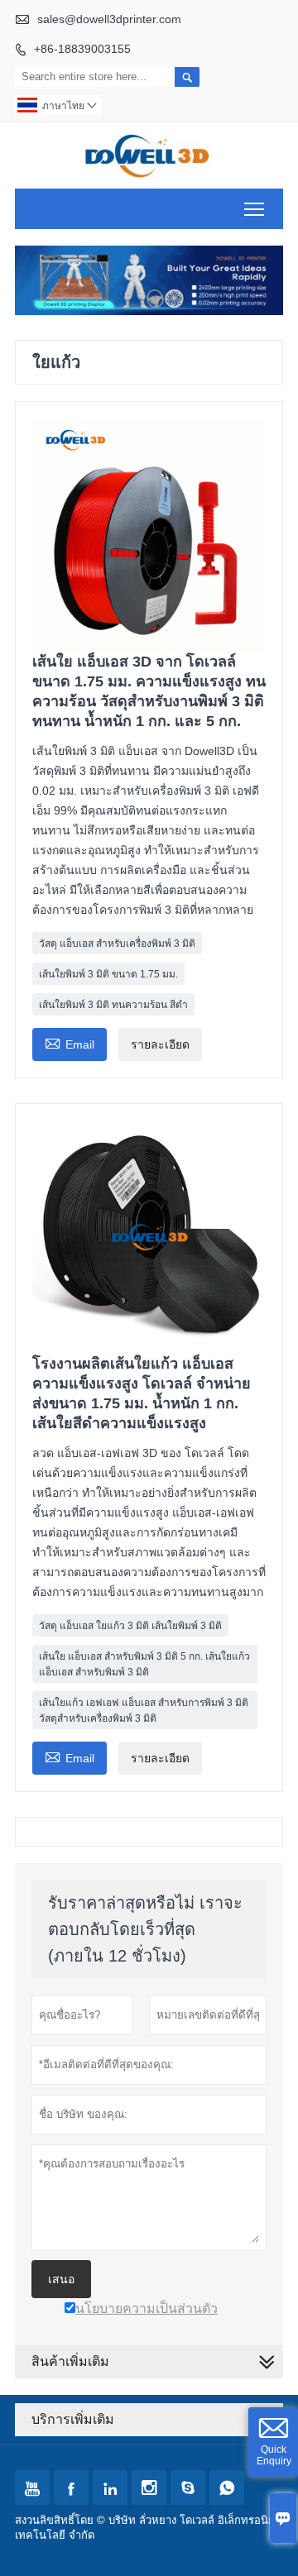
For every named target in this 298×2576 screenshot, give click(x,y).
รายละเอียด (160, 1044)
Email (70, 1042)
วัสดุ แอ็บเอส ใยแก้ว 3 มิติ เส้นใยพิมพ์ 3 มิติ (130, 1626)
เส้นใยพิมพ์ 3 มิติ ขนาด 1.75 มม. (108, 974)
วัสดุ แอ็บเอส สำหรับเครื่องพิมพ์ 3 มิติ (117, 944)
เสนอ (61, 2279)
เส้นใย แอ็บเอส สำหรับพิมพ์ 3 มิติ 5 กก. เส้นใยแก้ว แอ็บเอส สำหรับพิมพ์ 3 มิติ (144, 1664)
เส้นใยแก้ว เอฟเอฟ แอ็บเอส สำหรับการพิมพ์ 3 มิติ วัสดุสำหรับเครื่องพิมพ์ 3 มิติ (144, 1711)
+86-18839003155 (82, 49)
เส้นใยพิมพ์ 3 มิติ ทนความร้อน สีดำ (113, 1005)
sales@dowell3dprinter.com (109, 19)
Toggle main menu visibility (255, 209)
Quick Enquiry (274, 2455)
